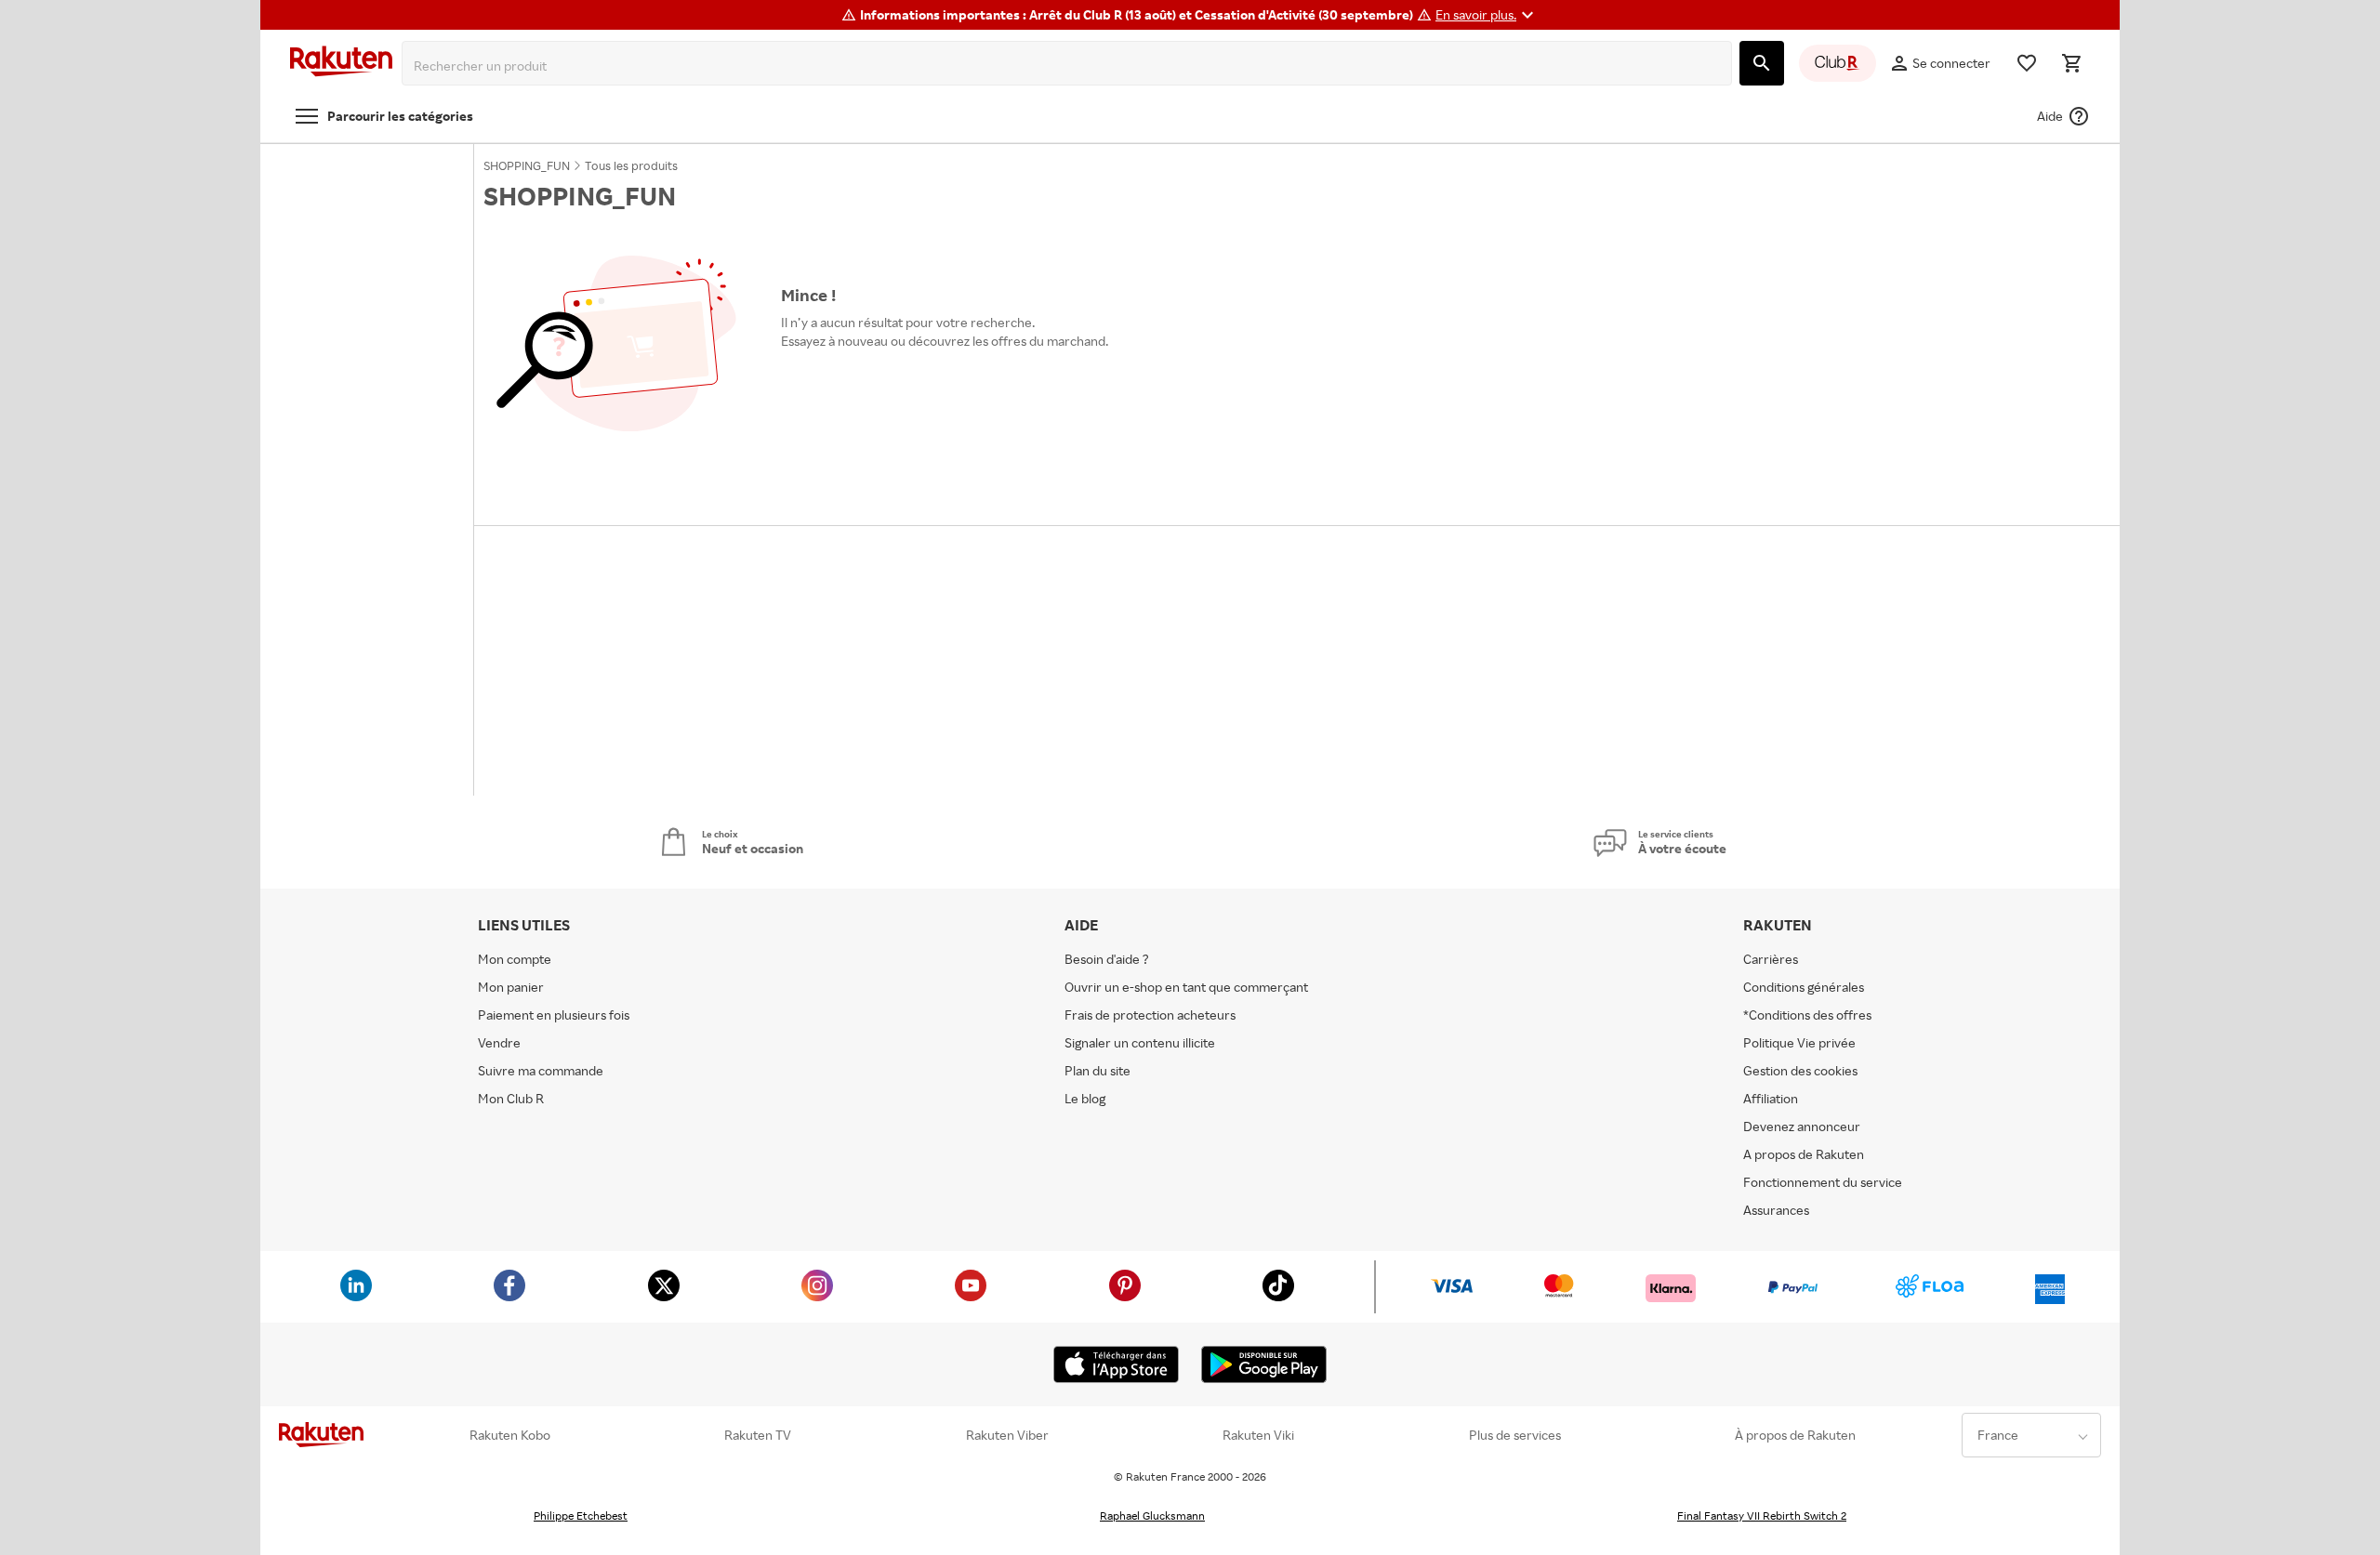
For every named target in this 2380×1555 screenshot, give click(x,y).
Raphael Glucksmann (1152, 1515)
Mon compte (515, 959)
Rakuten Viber (1007, 1435)
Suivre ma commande (541, 1070)
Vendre (499, 1042)
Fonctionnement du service (1823, 1182)
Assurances (1776, 1210)
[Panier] (2071, 63)
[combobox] (1071, 66)
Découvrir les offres (848, 383)
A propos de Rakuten (1804, 1154)
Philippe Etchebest (581, 1515)
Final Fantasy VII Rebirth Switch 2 (1762, 1515)
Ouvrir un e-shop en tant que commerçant (1186, 987)
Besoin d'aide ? (1107, 959)
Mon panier (511, 987)
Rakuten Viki (1258, 1435)
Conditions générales (1804, 987)
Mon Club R (511, 1098)
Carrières (1771, 959)
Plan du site (1097, 1070)
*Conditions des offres (1807, 1015)
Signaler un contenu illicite (1140, 1042)
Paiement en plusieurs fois (554, 1015)
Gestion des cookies (1800, 1070)
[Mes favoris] (2027, 63)
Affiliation (1771, 1098)
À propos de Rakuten (1795, 1435)
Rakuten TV (758, 1435)
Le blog (1085, 1098)
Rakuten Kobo (510, 1435)
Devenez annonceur (1802, 1126)
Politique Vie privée (1799, 1042)
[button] (1487, 15)
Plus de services (1515, 1435)
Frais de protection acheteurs (1150, 1015)
